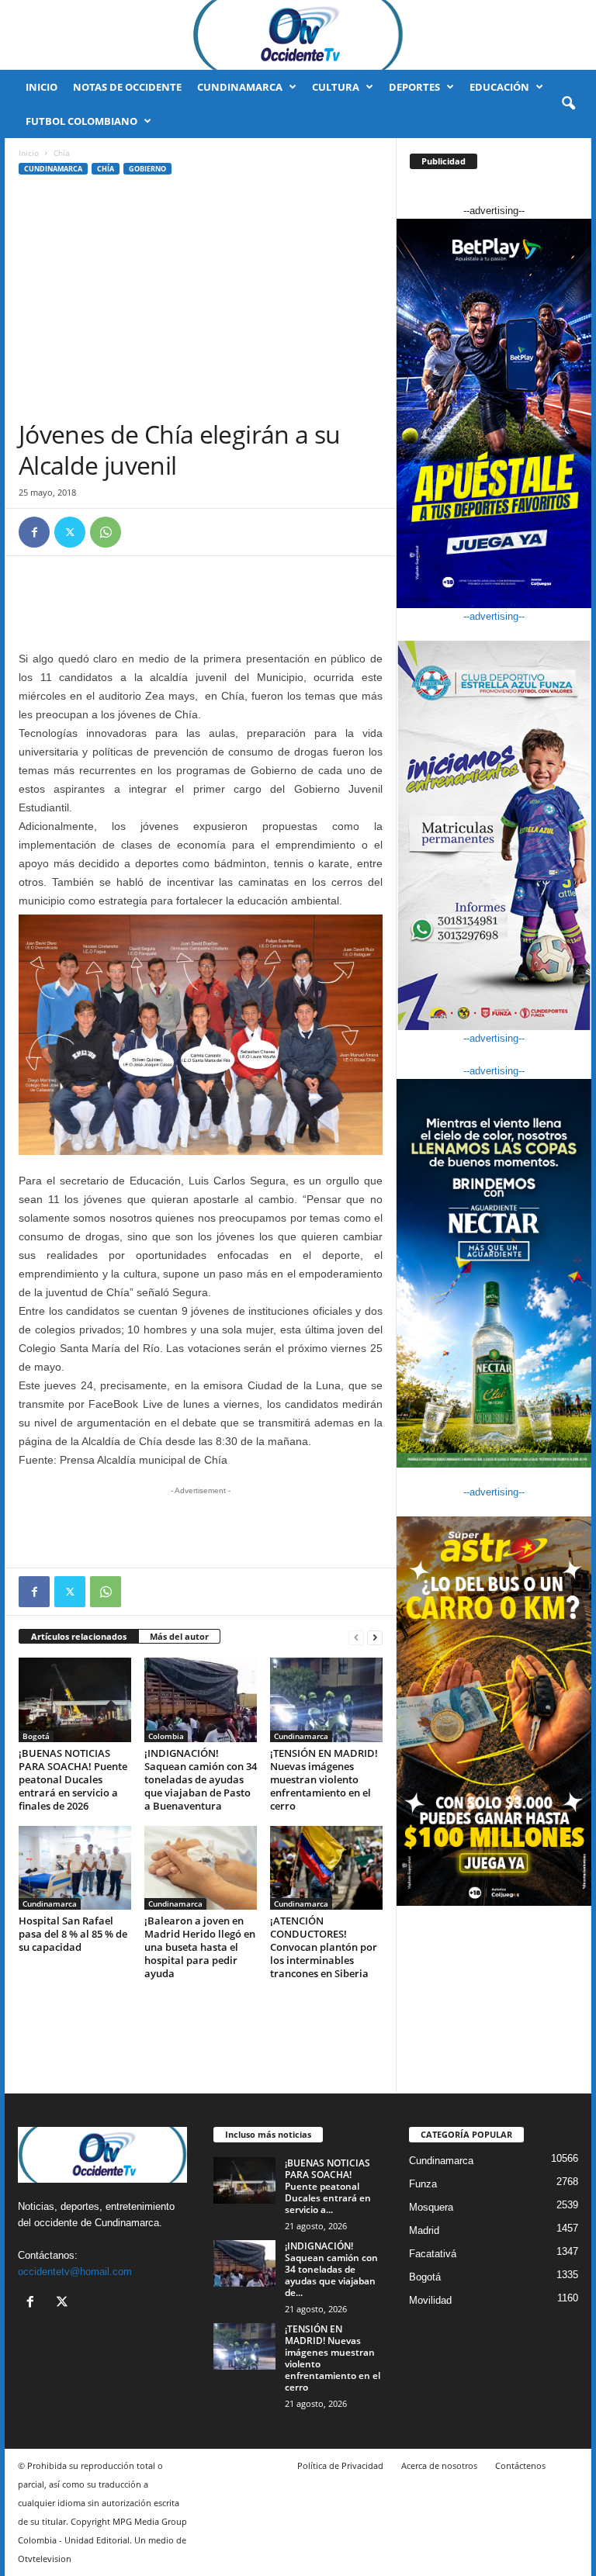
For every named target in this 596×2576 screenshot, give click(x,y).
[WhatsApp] (106, 532)
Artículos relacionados (79, 1636)
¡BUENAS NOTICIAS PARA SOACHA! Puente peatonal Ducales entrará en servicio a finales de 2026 (73, 1779)
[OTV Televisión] (298, 35)
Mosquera (431, 2207)
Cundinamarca (240, 87)
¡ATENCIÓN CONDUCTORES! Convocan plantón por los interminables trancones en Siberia (324, 1947)
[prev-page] (356, 1637)
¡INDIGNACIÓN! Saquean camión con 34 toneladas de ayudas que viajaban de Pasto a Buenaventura (201, 1779)
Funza (423, 2184)
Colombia (166, 1736)
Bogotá (36, 1736)
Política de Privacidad (340, 2465)
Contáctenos (520, 2465)
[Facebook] (34, 532)
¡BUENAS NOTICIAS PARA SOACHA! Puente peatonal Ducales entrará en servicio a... (328, 2186)
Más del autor (179, 1636)
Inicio (42, 87)
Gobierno (147, 169)
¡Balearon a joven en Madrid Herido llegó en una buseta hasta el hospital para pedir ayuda (200, 1947)
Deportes (414, 87)
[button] (568, 104)
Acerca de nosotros (439, 2465)
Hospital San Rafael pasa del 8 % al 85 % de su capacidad (73, 1934)
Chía (106, 169)
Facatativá (433, 2254)
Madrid (424, 2230)
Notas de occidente (127, 87)
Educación (499, 87)
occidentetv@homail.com (75, 2272)
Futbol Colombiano (81, 121)
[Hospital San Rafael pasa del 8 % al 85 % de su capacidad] (75, 1868)
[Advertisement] (201, 303)
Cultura (336, 87)
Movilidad (430, 2300)
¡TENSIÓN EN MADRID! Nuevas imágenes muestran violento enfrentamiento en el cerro (324, 1779)
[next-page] (375, 1637)
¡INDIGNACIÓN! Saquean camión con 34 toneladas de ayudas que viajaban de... (331, 2269)
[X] (70, 532)
